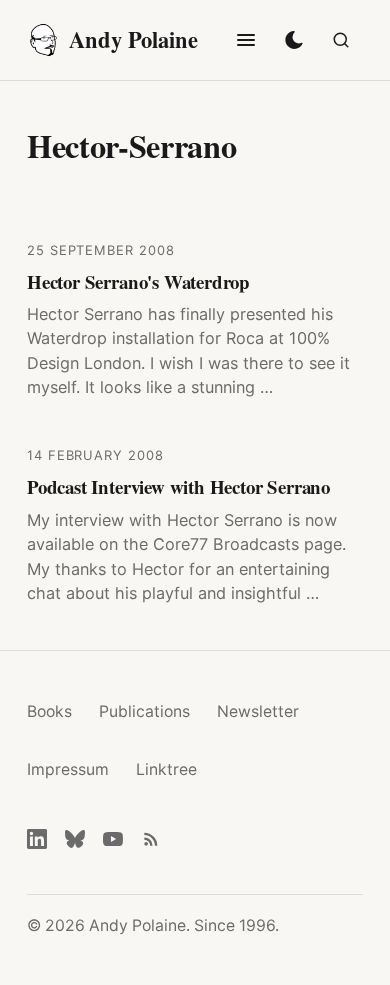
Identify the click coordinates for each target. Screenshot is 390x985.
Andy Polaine (133, 39)
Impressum (68, 769)
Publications (144, 711)
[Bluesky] (75, 839)
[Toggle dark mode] (294, 40)
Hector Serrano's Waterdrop (138, 281)
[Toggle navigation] (246, 40)
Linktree (166, 769)
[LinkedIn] (37, 839)
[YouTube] (113, 839)
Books (49, 711)
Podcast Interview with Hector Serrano (178, 486)
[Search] (341, 40)
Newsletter (258, 711)
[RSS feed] (151, 839)
